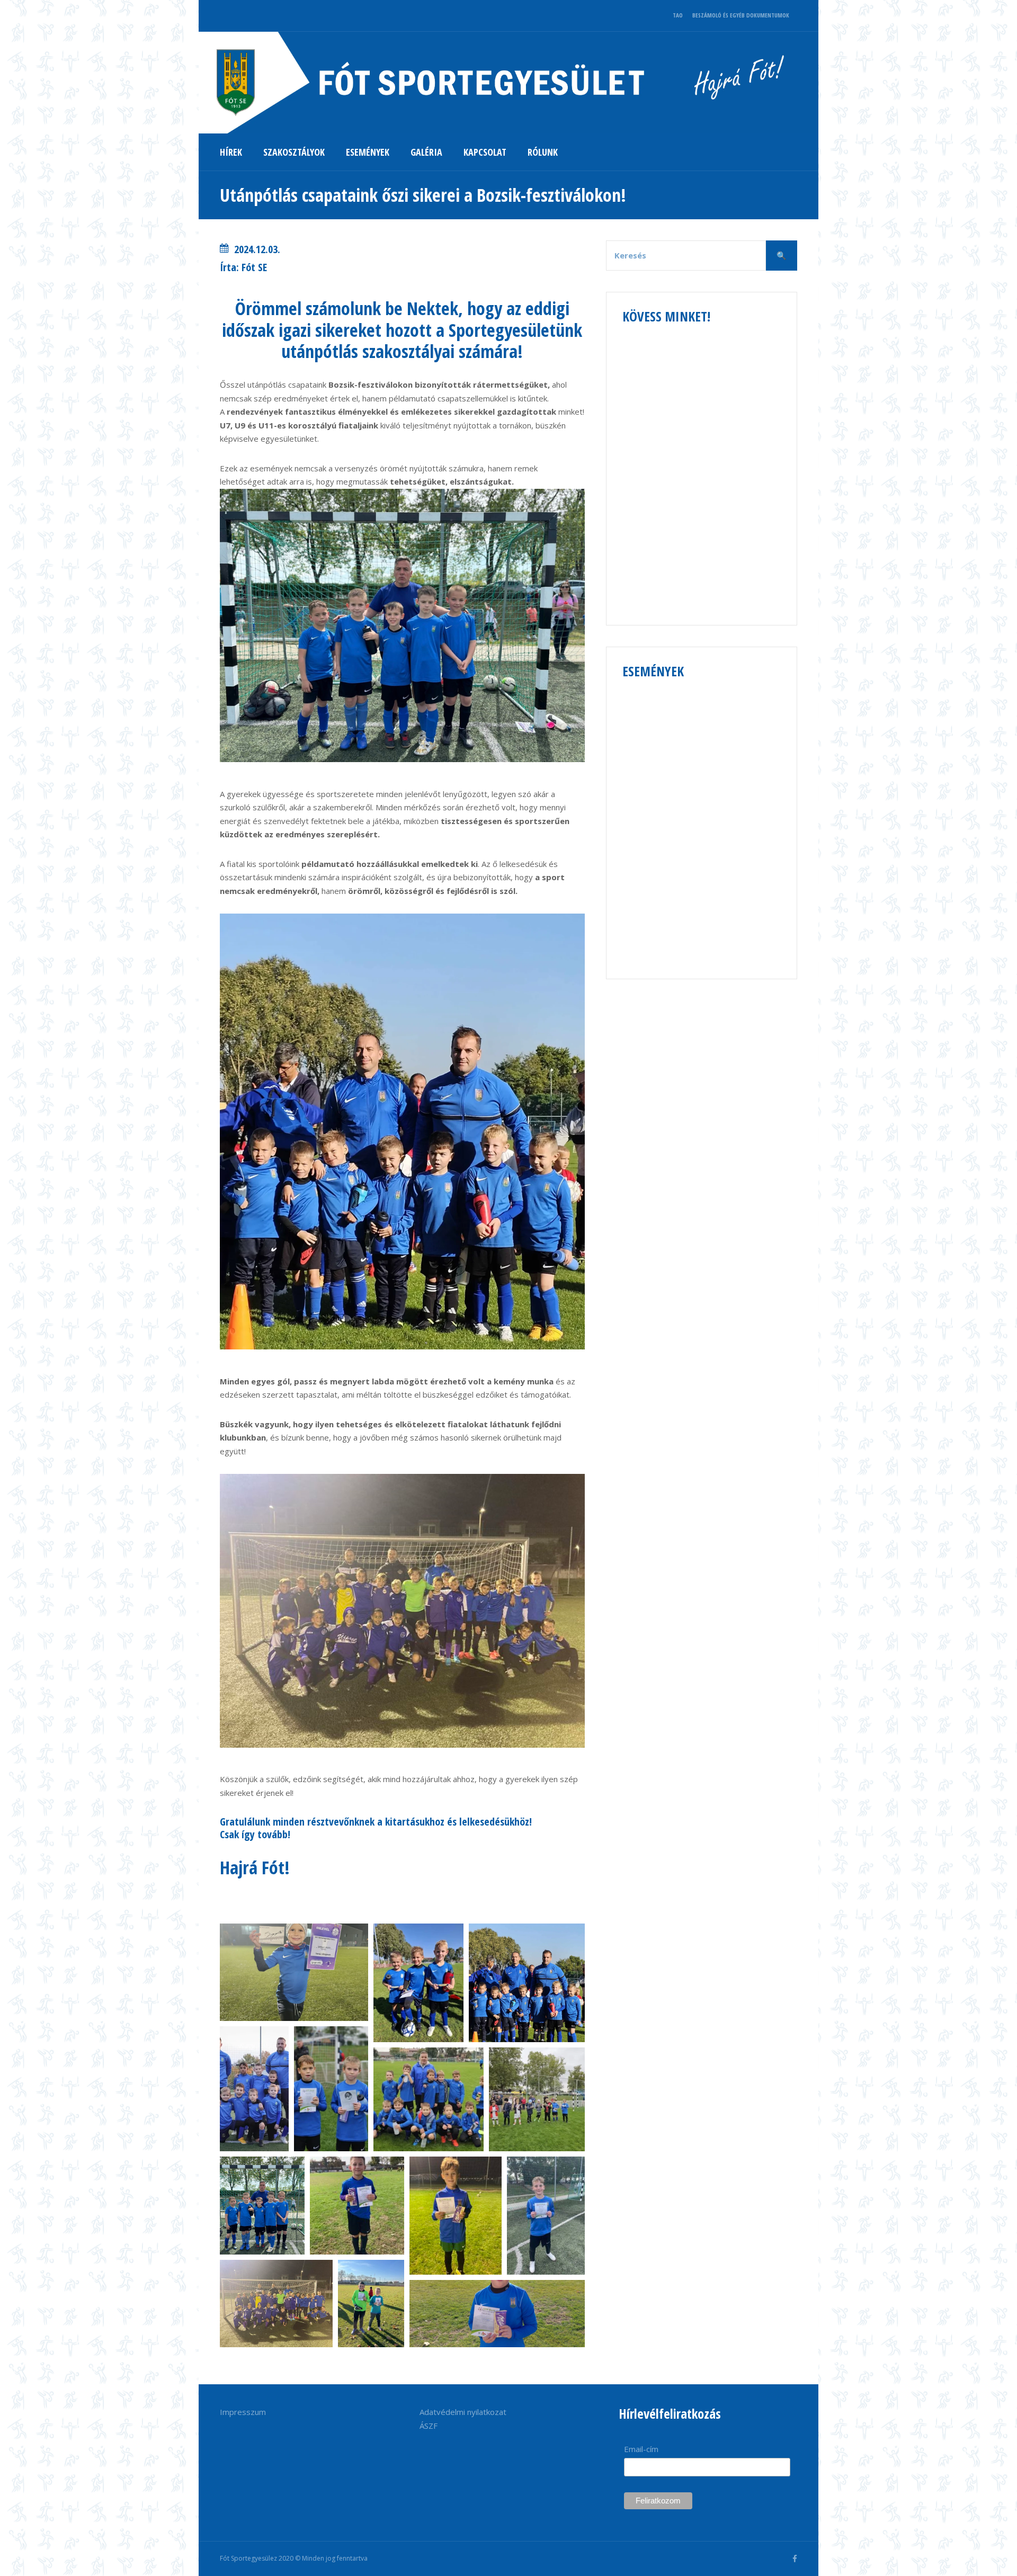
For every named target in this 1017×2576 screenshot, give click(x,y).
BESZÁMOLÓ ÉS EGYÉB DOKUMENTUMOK (741, 15)
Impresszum (243, 2412)
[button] (294, 1972)
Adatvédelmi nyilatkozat (463, 2412)
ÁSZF (429, 2426)
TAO (678, 15)
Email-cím (641, 2449)
